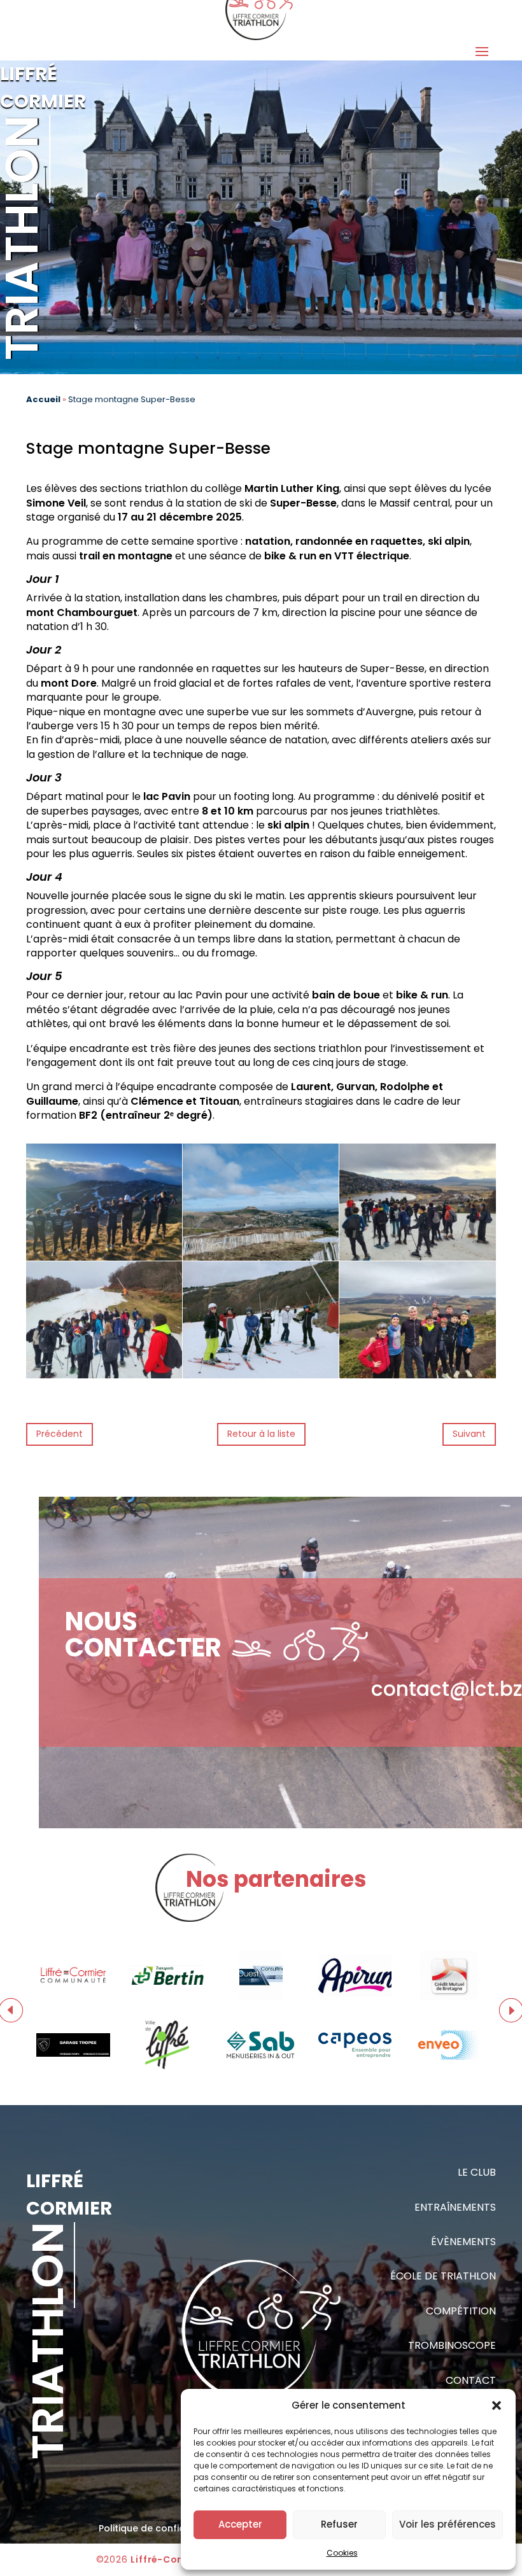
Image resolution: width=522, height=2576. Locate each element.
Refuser (339, 2524)
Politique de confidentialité (161, 2528)
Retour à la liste (261, 1434)
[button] (497, 2405)
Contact (471, 2380)
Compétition (461, 2311)
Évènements (463, 2242)
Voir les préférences (448, 2524)
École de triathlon (443, 2276)
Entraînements (455, 2207)
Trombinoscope (452, 2345)
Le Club (477, 2172)
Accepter (240, 2524)
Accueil (43, 399)
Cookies (342, 2553)
